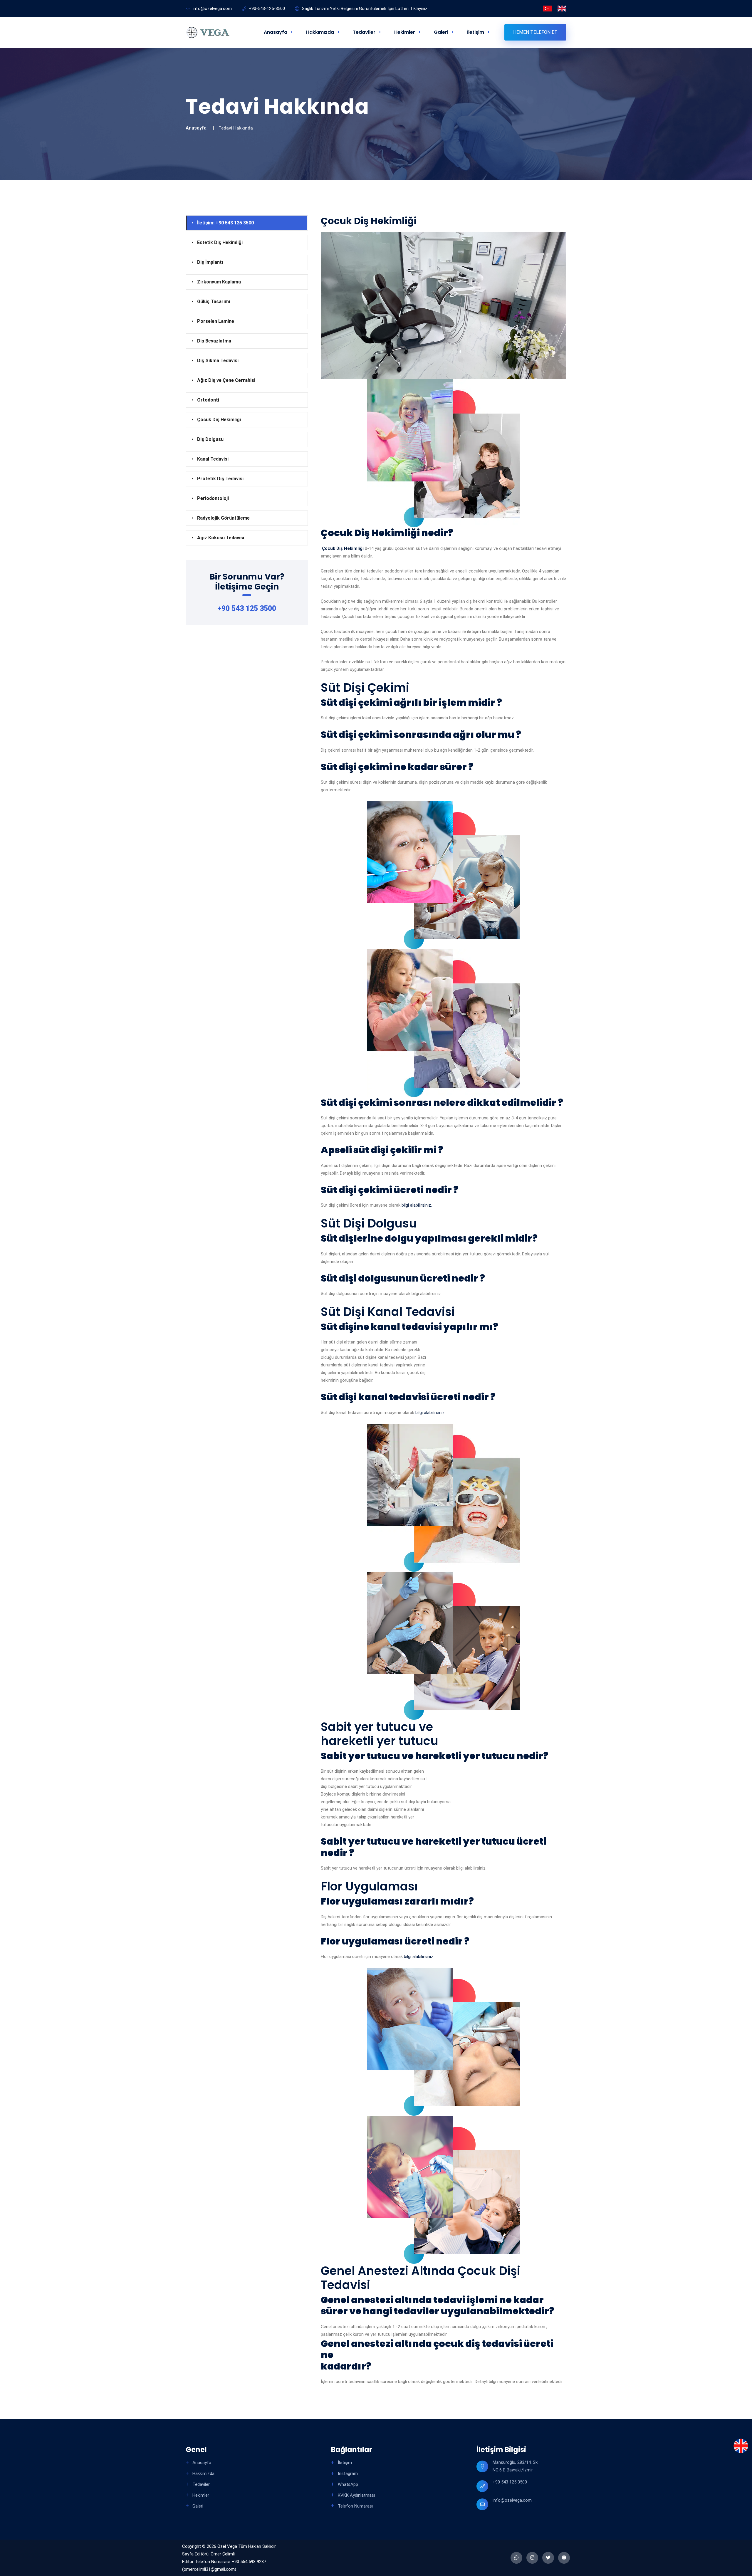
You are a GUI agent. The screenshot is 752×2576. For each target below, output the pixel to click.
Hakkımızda (320, 32)
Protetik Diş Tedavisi (220, 479)
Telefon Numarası (355, 2506)
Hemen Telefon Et (535, 32)
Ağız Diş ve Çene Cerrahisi (226, 380)
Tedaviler (364, 32)
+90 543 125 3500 (247, 608)
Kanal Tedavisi (213, 459)
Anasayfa (276, 32)
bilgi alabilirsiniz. (416, 1205)
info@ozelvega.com (512, 2500)
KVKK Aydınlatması (356, 2495)
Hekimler (405, 32)
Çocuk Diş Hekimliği (219, 420)
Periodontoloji (213, 498)
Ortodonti (208, 400)
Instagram (347, 2473)
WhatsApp (347, 2484)
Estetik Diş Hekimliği (220, 242)
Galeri (441, 32)
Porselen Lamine (216, 321)
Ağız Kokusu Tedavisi (221, 538)
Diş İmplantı (210, 262)
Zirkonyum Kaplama (219, 282)
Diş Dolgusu (210, 439)
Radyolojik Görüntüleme (223, 518)
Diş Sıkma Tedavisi (218, 361)
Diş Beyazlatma (214, 341)
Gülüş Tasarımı (214, 302)
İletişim (476, 32)
